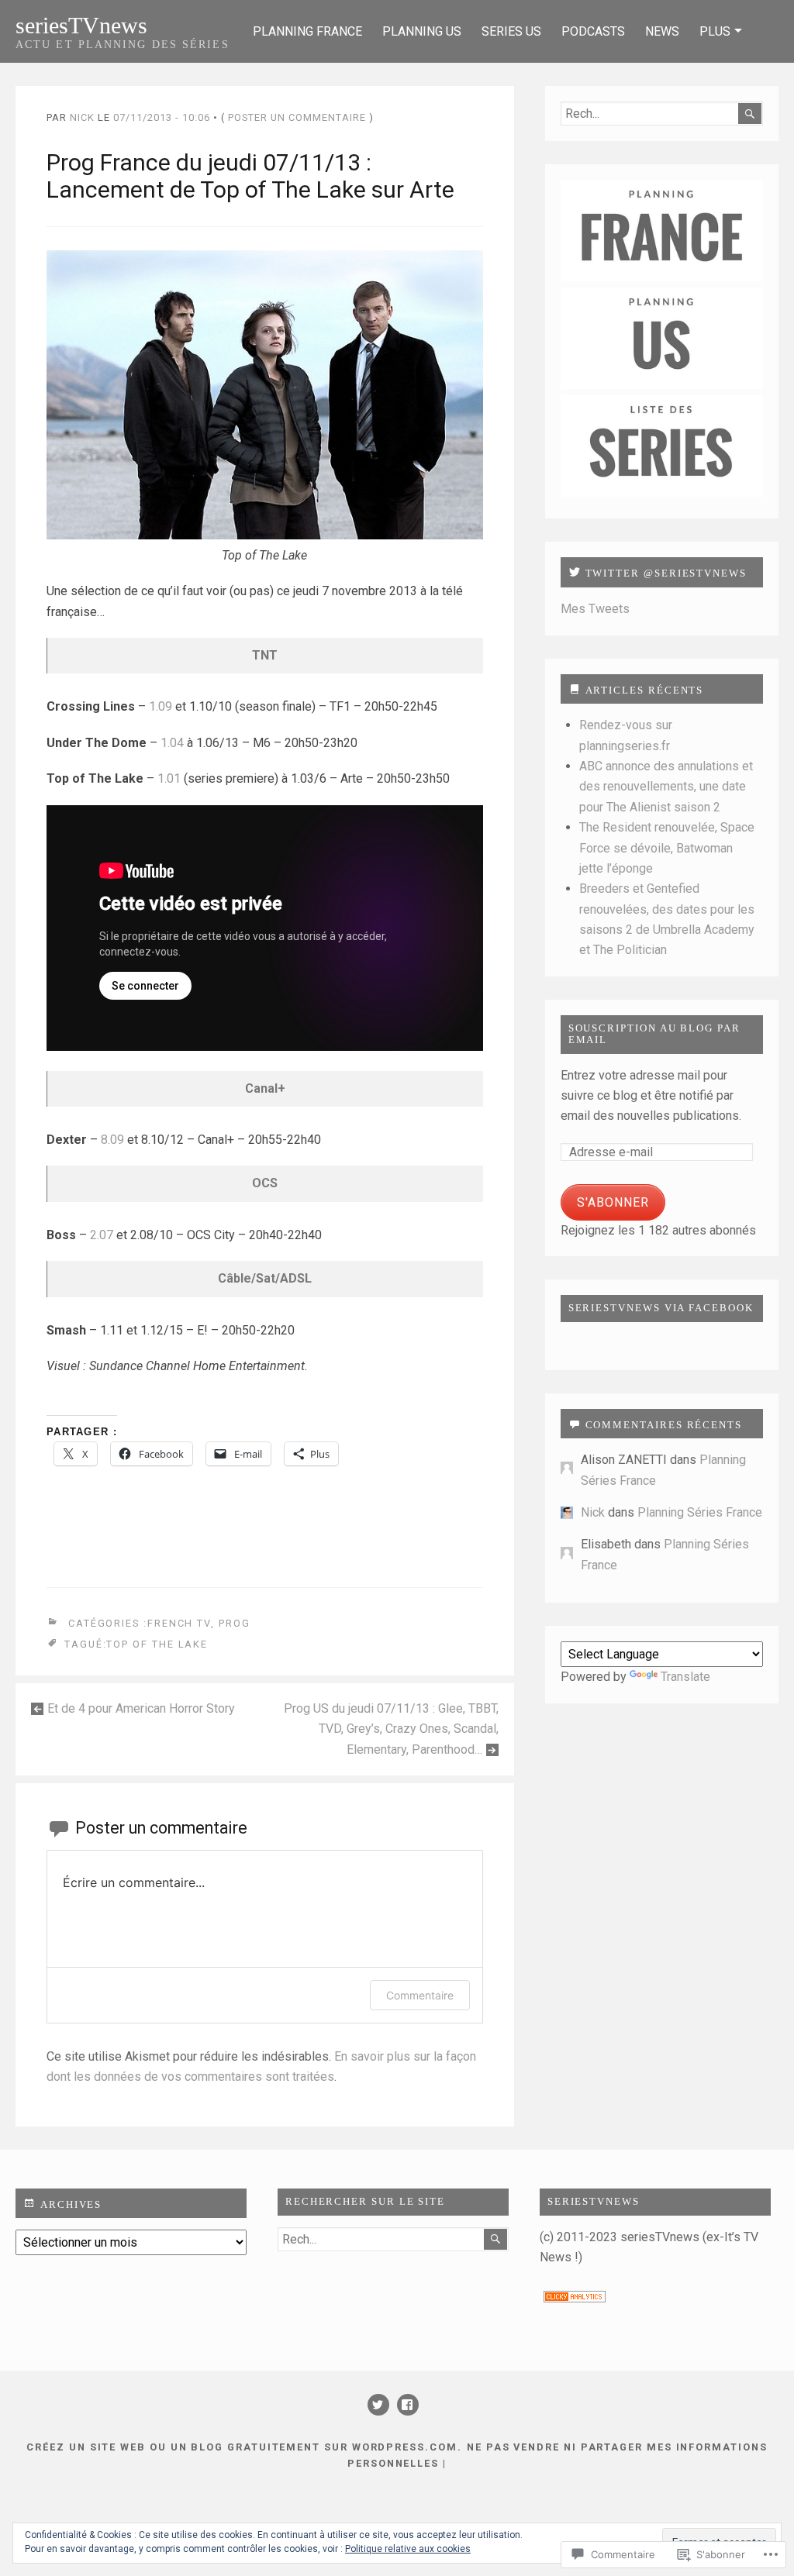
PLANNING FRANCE (307, 31)
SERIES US (511, 31)
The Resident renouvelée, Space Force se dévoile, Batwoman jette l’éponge (667, 848)
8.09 (112, 1140)
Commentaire (420, 1995)
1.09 (162, 706)
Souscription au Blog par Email (654, 1034)
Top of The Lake (157, 1644)
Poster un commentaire (297, 117)
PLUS (715, 31)
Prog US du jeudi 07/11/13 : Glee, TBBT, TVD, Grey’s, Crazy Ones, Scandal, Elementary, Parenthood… (391, 1729)
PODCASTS (593, 31)
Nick (82, 117)
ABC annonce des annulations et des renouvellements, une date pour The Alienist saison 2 (666, 787)
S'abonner (613, 1202)
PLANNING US (422, 31)
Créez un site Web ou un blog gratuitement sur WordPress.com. (244, 2447)
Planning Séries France (700, 1512)
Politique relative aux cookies (408, 2549)
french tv (179, 1624)
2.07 (102, 1235)
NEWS (662, 31)
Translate (685, 1677)
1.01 (169, 778)
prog (235, 1624)
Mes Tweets (595, 609)
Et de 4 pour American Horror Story (141, 1708)
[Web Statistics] (575, 2298)
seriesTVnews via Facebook (661, 1308)
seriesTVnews (81, 25)
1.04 (172, 743)
